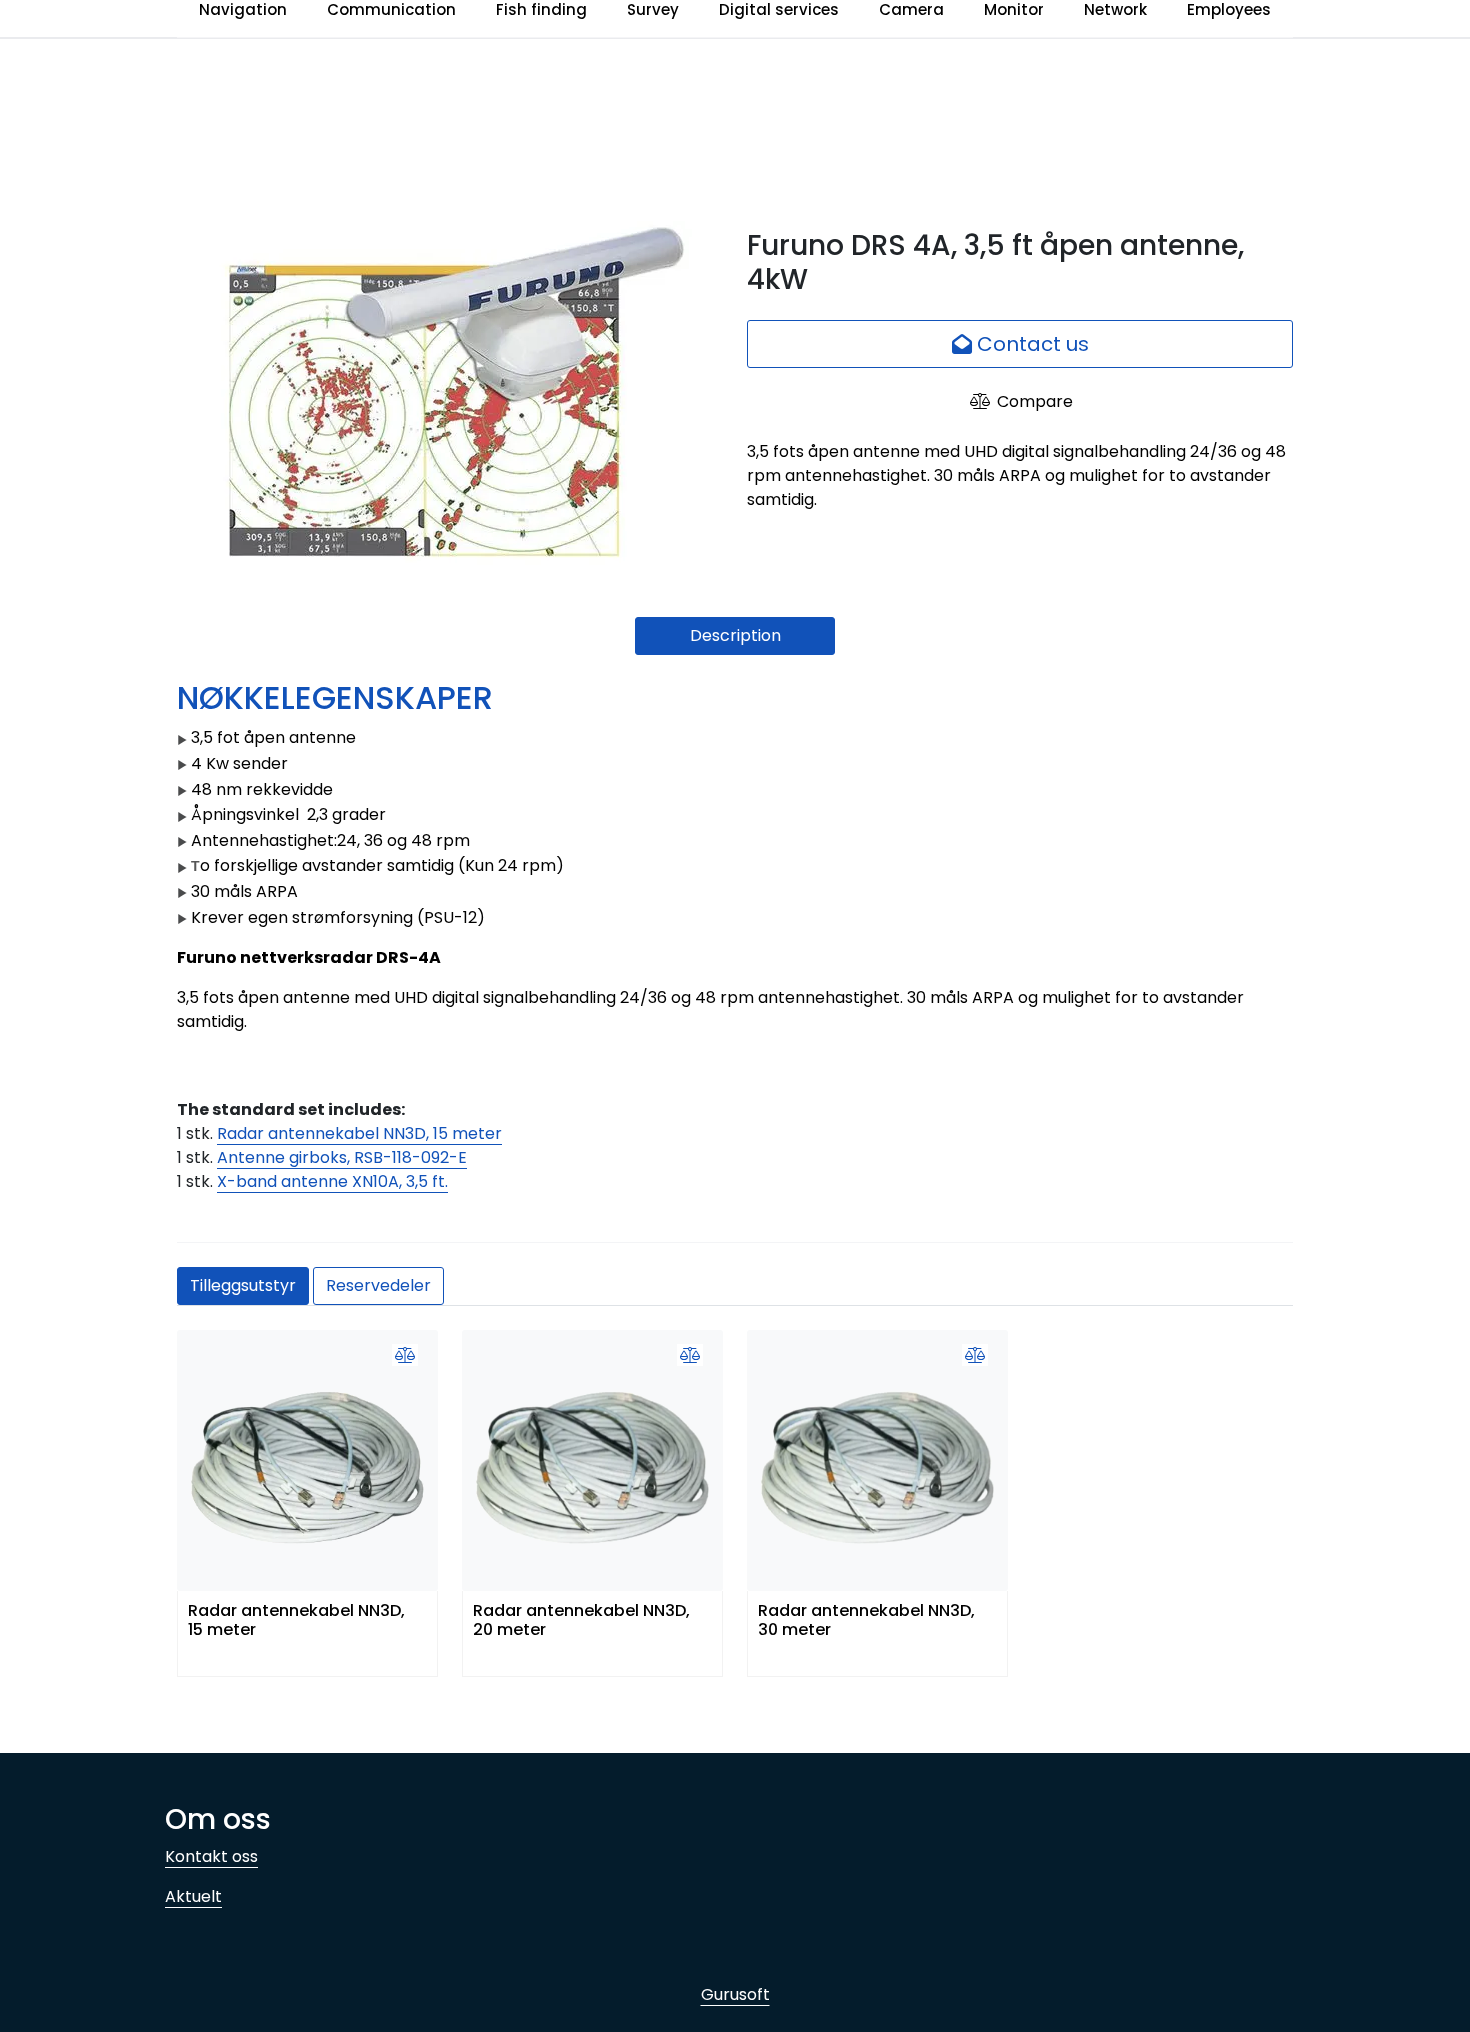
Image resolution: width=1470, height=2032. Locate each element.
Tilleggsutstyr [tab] (243, 1285)
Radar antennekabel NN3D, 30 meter (866, 1621)
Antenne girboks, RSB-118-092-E (342, 1157)
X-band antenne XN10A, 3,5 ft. (332, 1181)
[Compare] (405, 1356)
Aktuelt (193, 1896)
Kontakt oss (211, 1856)
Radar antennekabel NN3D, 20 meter (581, 1621)
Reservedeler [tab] (378, 1285)
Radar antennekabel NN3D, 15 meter (359, 1133)
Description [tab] (735, 635)
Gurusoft (735, 1994)
